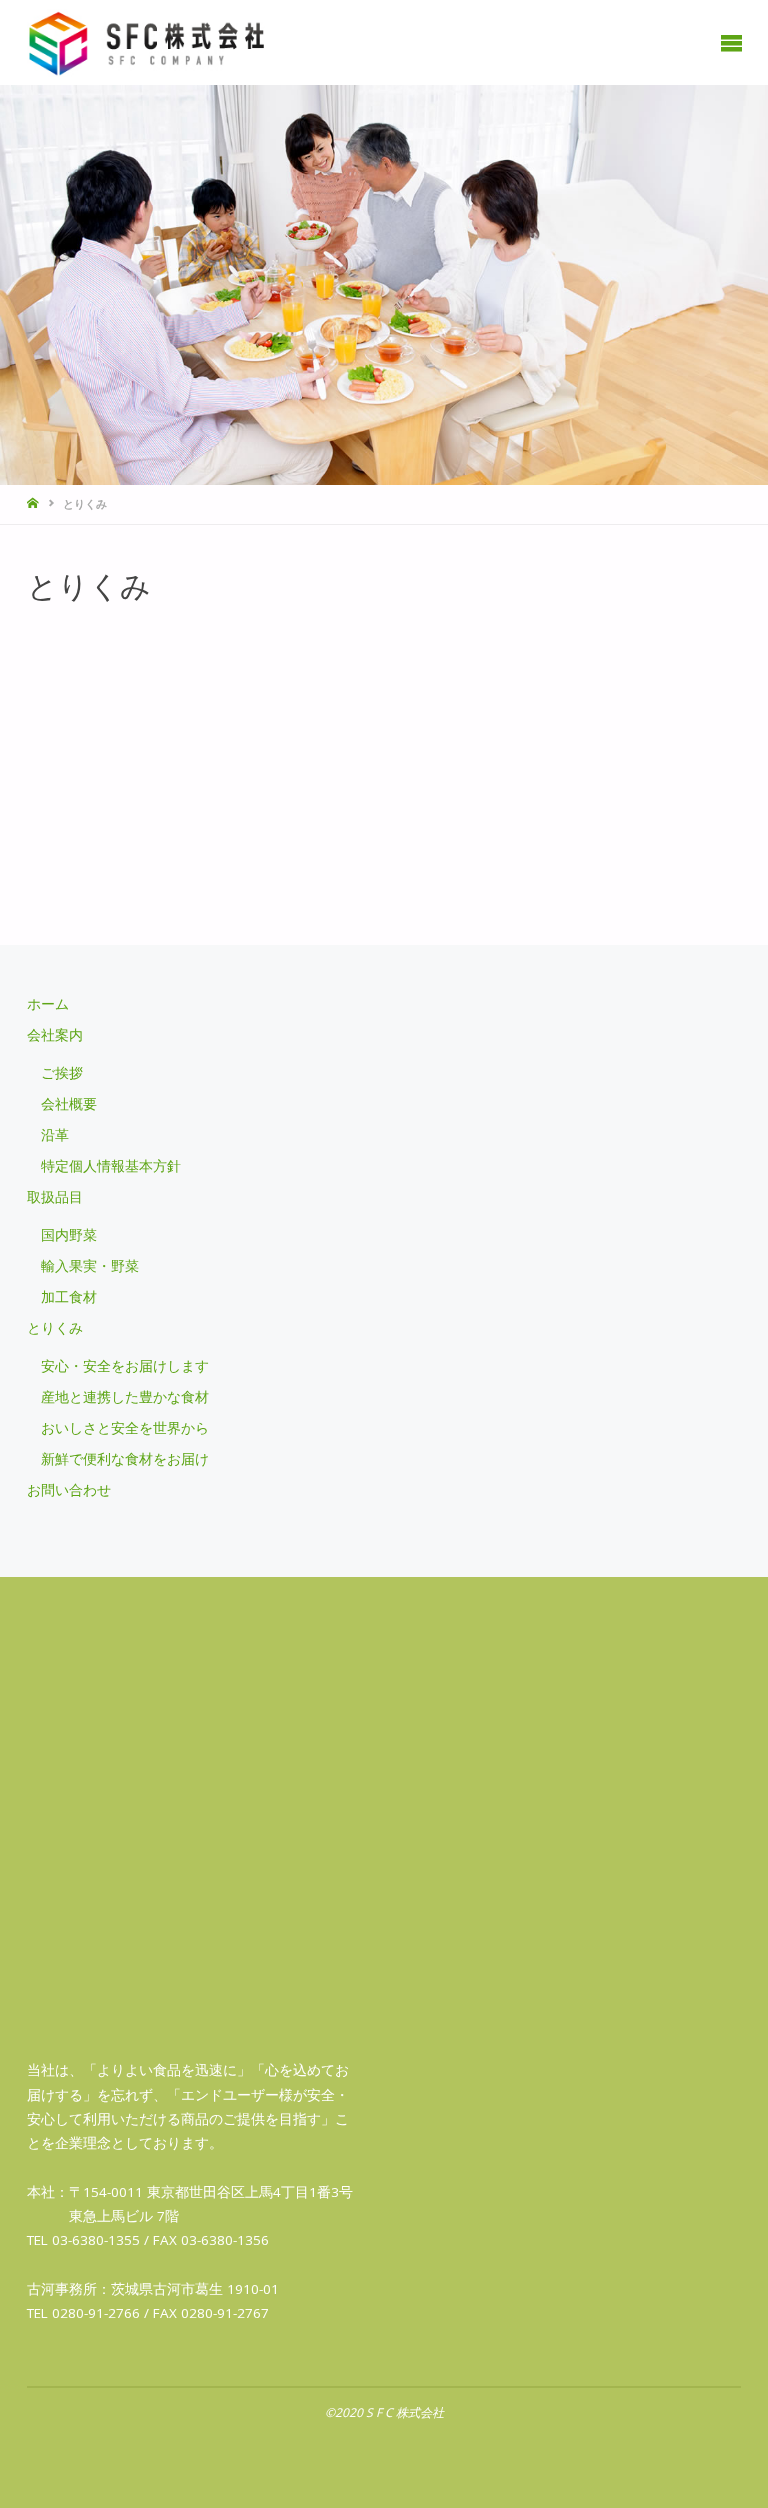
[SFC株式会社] (148, 42)
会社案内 (55, 1035)
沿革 (55, 1135)
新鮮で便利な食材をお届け (125, 1459)
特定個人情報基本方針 (111, 1166)
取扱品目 (55, 1197)
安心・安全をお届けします (125, 1366)
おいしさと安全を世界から (125, 1428)
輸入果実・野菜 (90, 1266)
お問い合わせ (69, 1490)
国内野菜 (69, 1235)
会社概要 (69, 1104)
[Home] (34, 503)
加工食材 (69, 1297)
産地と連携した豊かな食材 (125, 1397)
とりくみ (55, 1328)
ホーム (48, 1004)
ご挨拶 (62, 1073)
